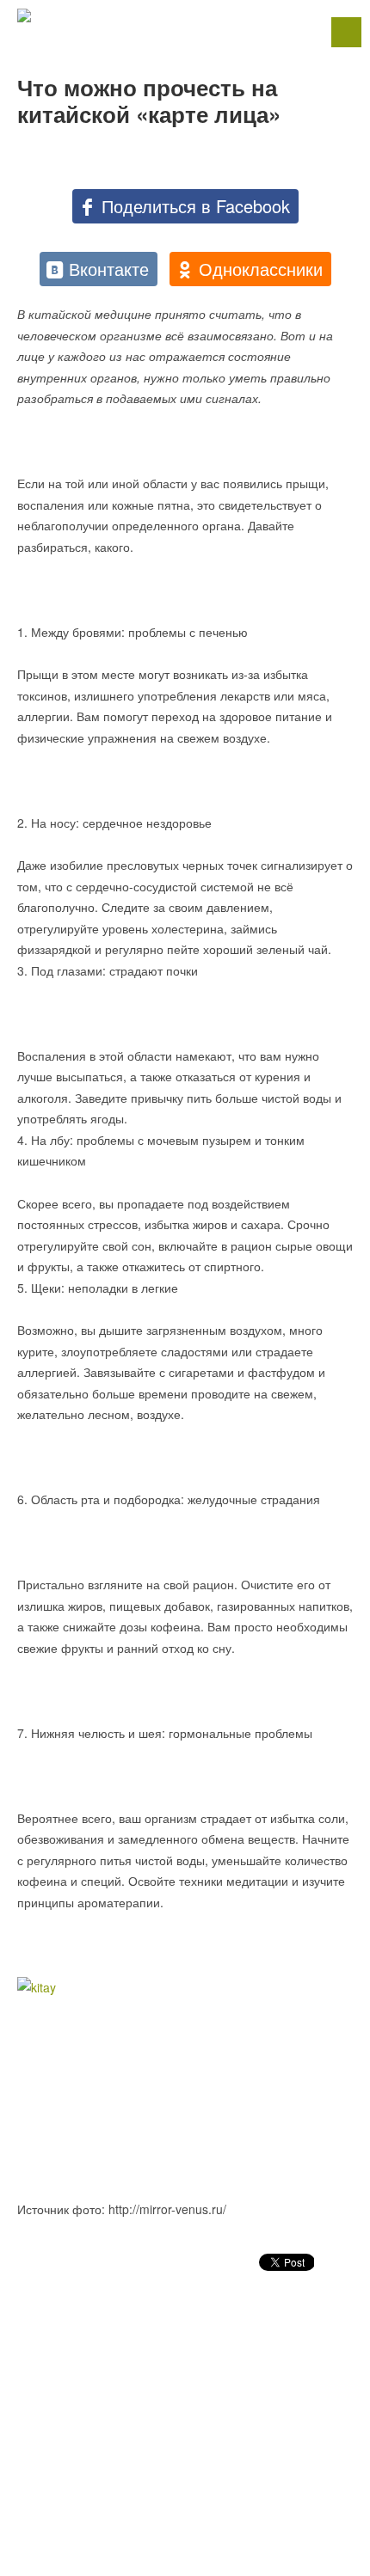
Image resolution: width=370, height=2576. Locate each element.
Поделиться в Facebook (196, 206)
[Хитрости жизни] (185, 15)
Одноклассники (261, 269)
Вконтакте (109, 269)
